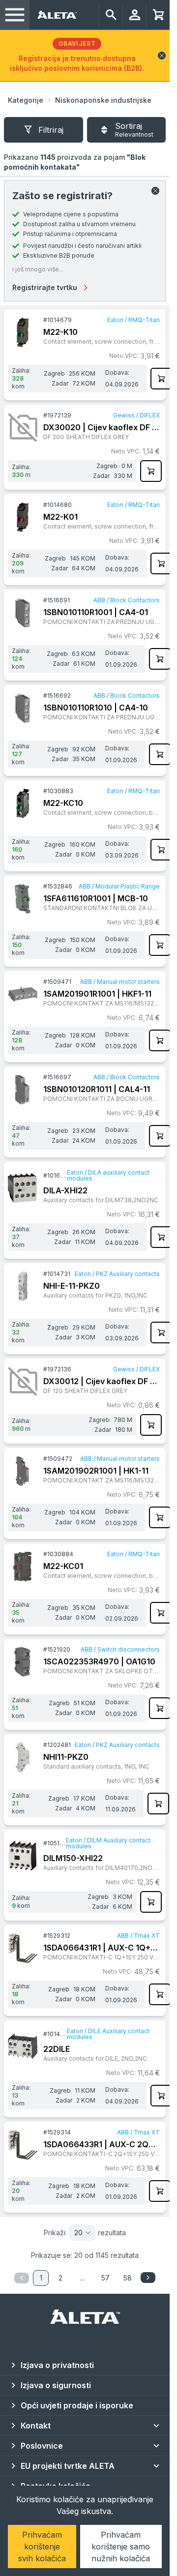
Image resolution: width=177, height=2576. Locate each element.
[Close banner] (162, 56)
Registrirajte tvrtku (45, 287)
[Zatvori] (155, 191)
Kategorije (26, 100)
